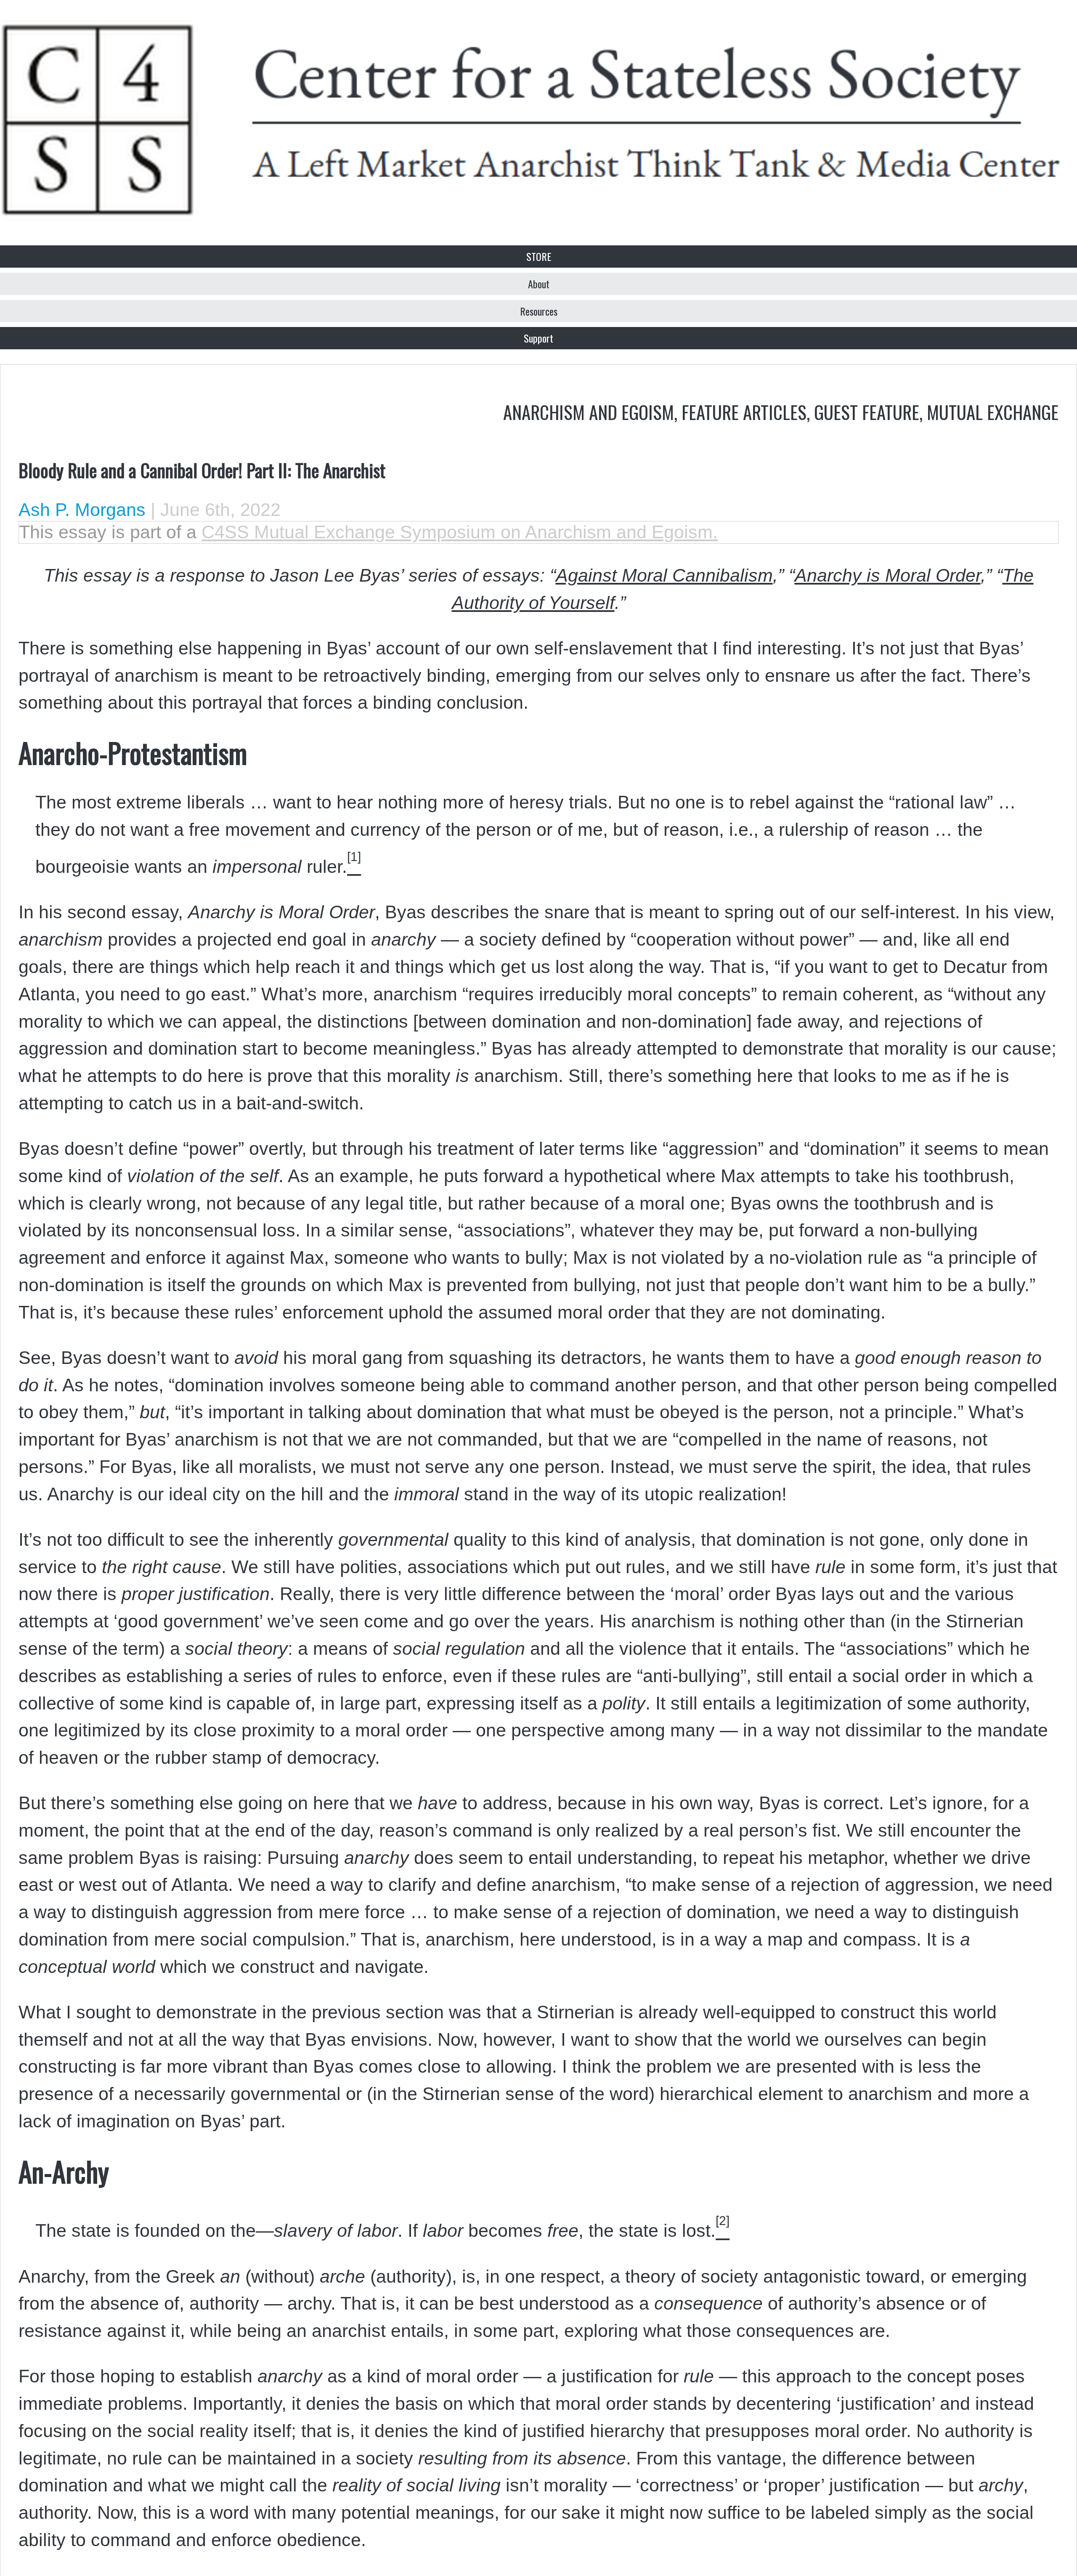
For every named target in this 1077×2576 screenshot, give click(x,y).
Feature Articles (744, 412)
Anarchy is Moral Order (888, 575)
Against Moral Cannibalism (664, 575)
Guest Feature (867, 412)
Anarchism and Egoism (589, 412)
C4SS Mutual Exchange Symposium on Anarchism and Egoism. (460, 532)
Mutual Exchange (993, 412)
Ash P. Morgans (82, 510)
